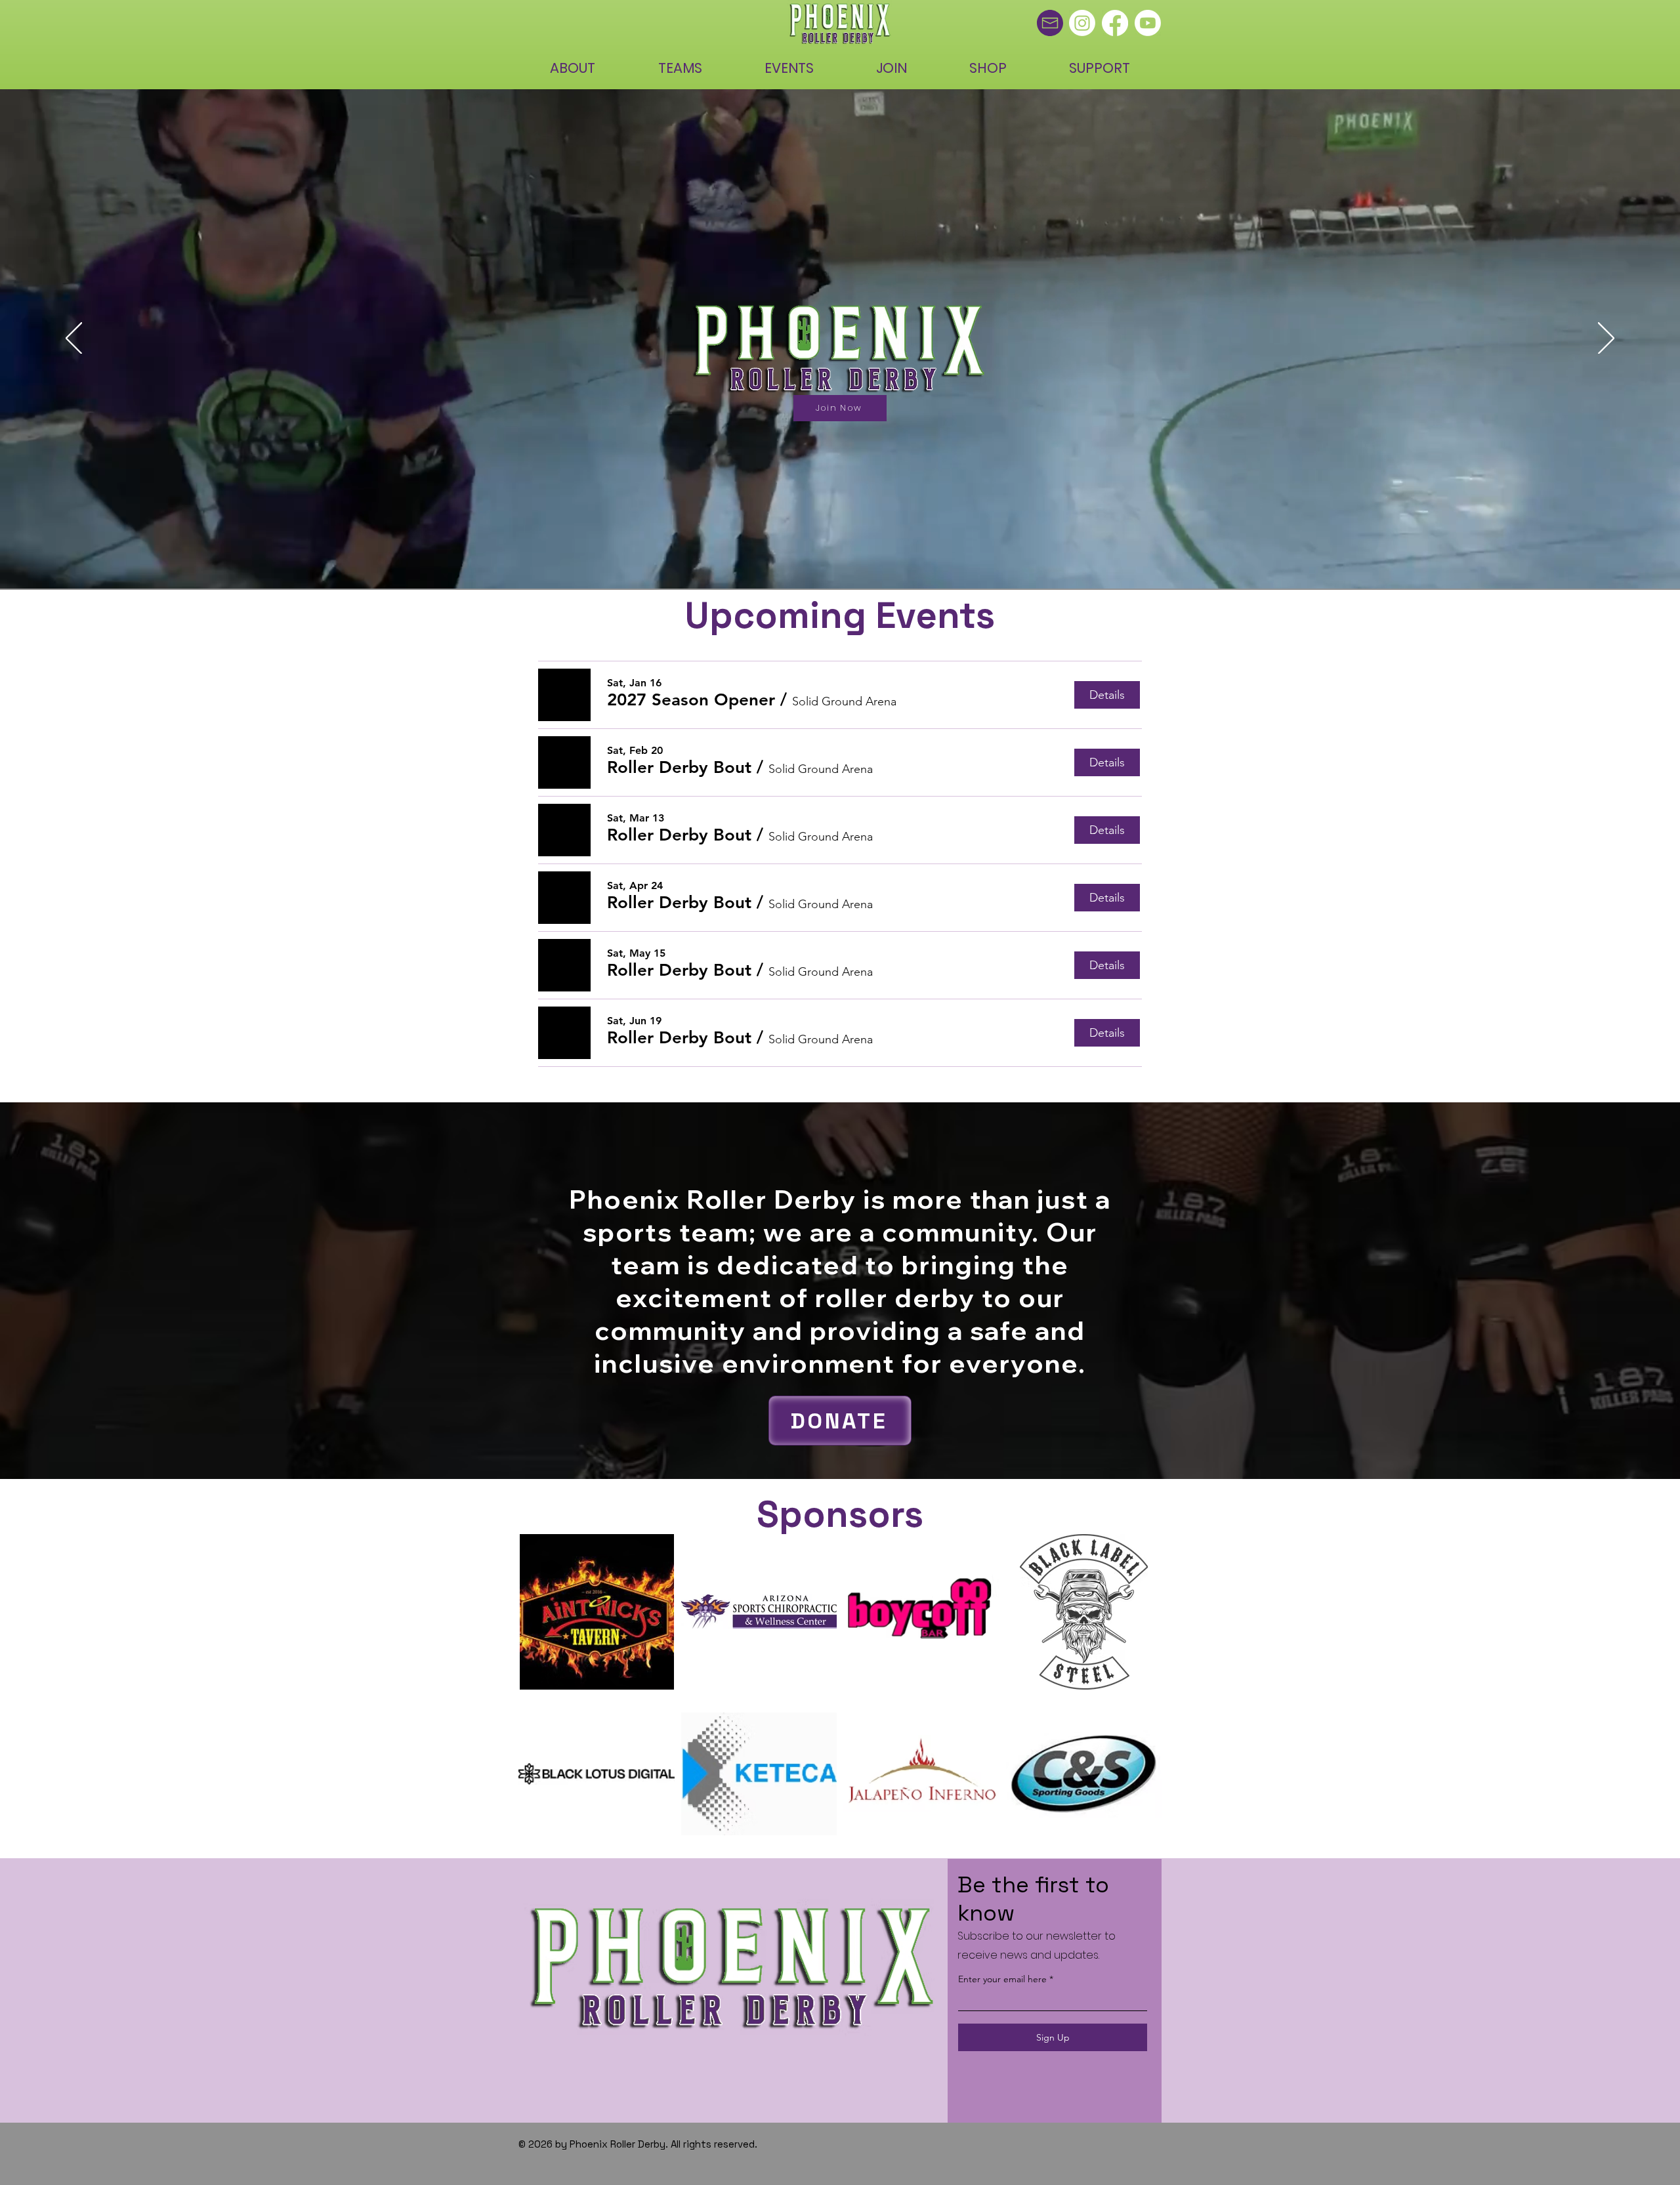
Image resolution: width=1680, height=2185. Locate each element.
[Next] (1606, 339)
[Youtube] (1148, 23)
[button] (691, 700)
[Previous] (74, 339)
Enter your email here (1002, 1979)
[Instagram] (1082, 23)
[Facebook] (1115, 23)
